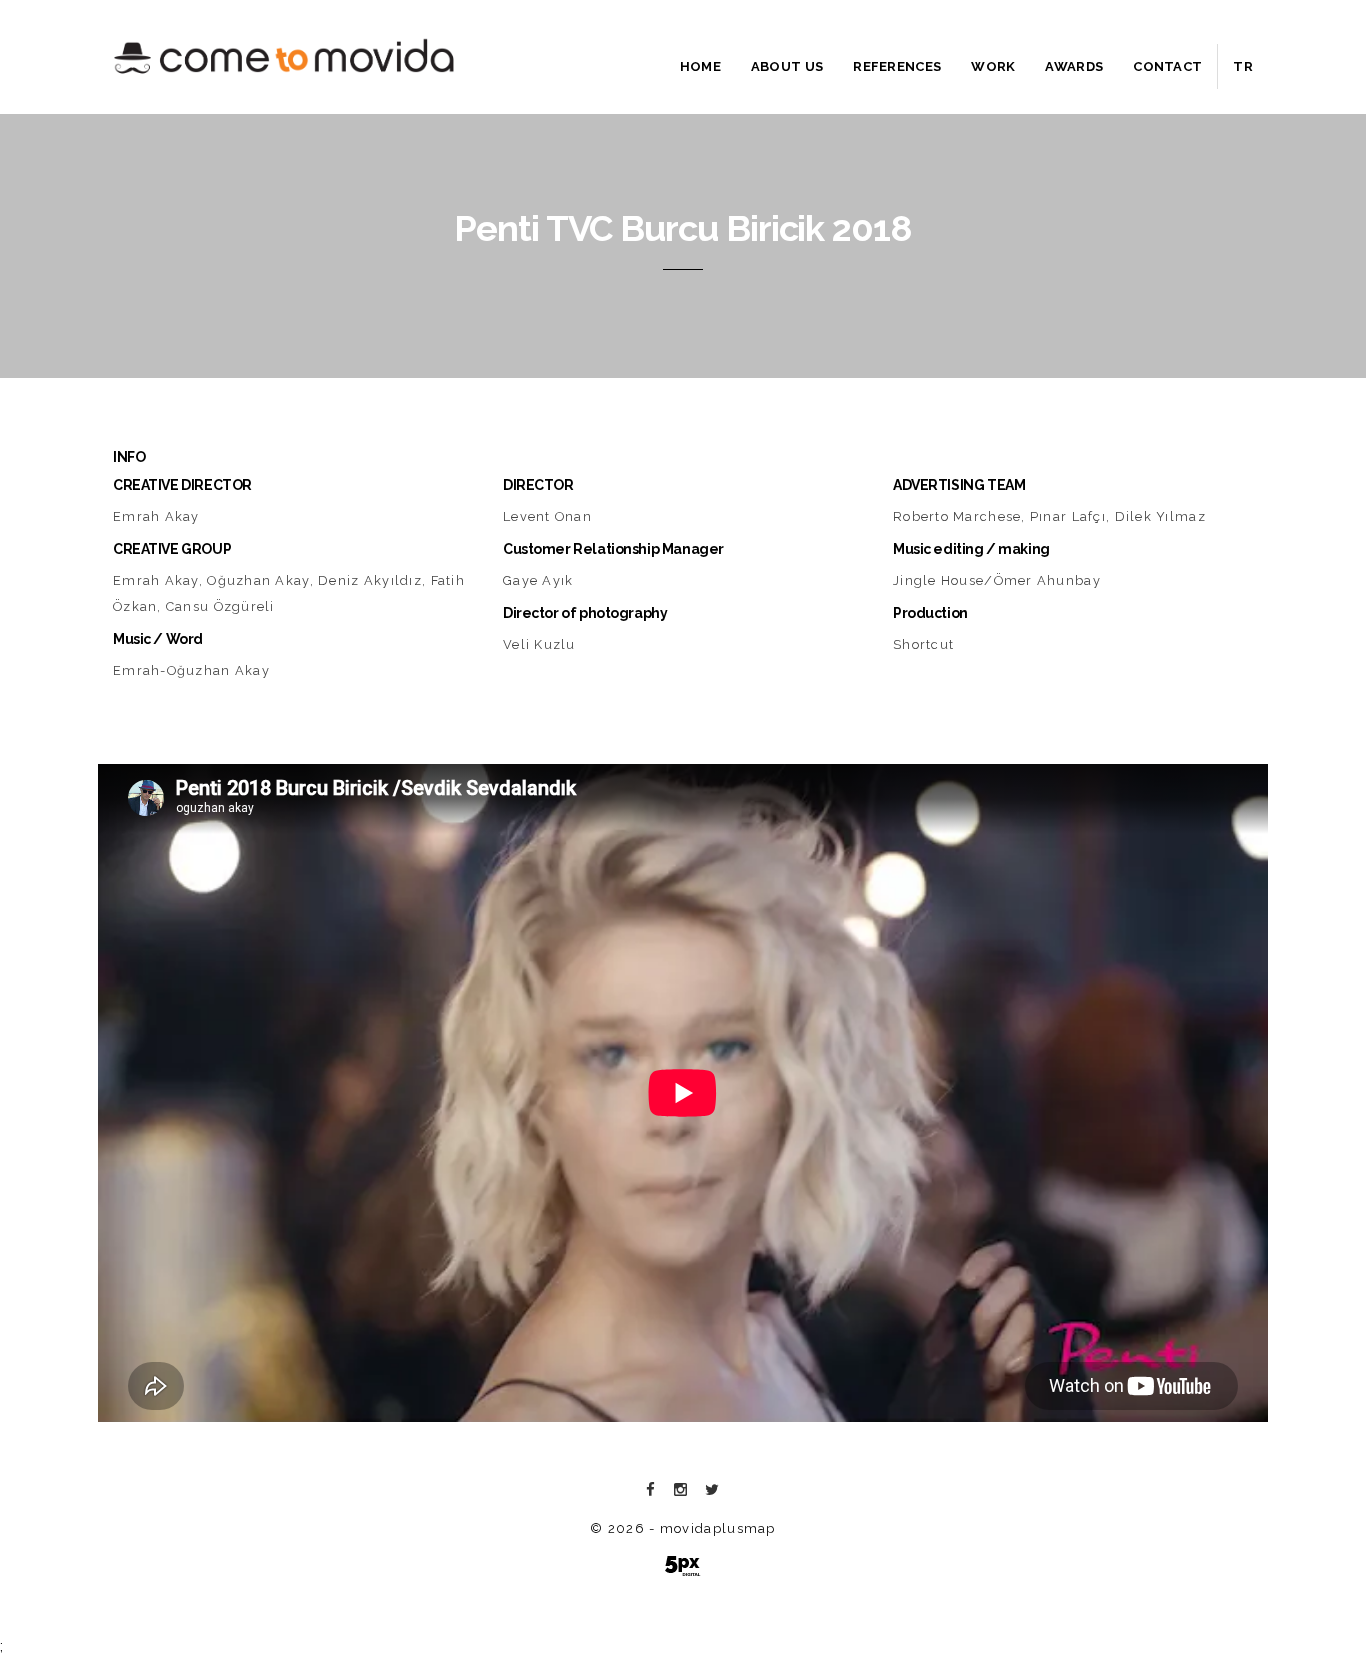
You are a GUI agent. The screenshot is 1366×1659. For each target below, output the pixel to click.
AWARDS (1074, 66)
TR (1243, 66)
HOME (700, 66)
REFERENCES (897, 66)
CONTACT (1167, 66)
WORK (993, 66)
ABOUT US (787, 66)
